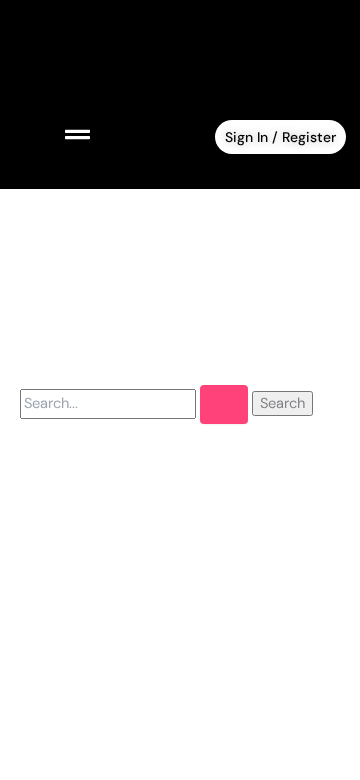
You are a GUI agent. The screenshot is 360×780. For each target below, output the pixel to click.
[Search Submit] (224, 404)
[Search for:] (136, 403)
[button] (54, 136)
